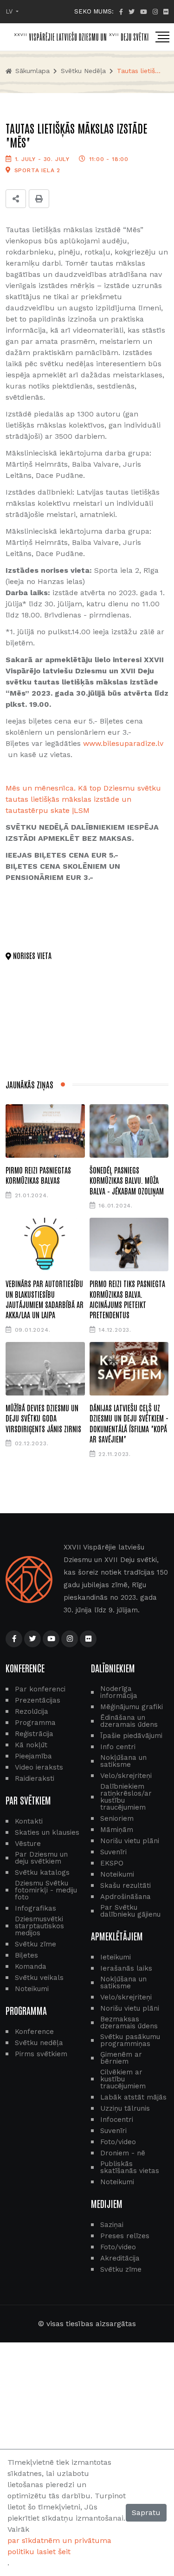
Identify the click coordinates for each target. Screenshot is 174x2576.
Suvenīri (113, 1852)
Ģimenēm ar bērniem (121, 2058)
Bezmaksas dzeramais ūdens (129, 2023)
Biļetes (26, 1955)
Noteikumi (32, 1989)
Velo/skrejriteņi (126, 1776)
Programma (35, 1723)
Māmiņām (117, 1830)
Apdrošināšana (126, 1897)
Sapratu (146, 2512)
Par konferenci (40, 1689)
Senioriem (117, 1819)
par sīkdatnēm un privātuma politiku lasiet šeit (59, 2546)
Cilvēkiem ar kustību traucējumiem (123, 2079)
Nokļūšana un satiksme (123, 1761)
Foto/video (118, 2142)
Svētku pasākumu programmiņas (130, 2040)
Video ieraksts (39, 1768)
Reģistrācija (34, 1734)
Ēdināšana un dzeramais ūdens (129, 1721)
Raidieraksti (35, 1779)
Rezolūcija (32, 1712)
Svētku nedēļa (83, 71)
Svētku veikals (39, 1978)
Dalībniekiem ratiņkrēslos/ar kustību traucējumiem (126, 1797)
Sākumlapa (31, 71)
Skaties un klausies (47, 1833)
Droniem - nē (123, 2153)
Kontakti (29, 1821)
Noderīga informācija (119, 1692)
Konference (34, 2032)
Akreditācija (120, 2258)
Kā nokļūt (31, 1745)
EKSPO (112, 1863)
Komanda (31, 1967)
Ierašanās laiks (126, 1969)
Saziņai (112, 2225)
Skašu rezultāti (126, 1886)
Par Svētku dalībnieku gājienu (130, 1911)
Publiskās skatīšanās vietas (130, 2167)
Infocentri (117, 2120)
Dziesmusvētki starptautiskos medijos (39, 1926)
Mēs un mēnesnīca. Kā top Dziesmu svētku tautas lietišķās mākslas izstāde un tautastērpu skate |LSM (83, 799)
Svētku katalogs (42, 1873)
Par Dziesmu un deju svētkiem (41, 1858)
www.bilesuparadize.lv (123, 743)
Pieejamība (33, 1756)
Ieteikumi (116, 1957)
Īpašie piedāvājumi (131, 1736)
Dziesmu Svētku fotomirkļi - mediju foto (46, 1890)
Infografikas (35, 1909)
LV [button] (10, 11)
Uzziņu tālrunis (125, 2109)
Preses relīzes (125, 2236)
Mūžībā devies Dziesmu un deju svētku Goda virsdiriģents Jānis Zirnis (43, 1418)
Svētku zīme (35, 1944)
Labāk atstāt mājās (133, 2097)
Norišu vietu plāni (130, 1841)
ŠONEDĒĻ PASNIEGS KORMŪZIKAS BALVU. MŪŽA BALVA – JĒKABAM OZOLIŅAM (127, 1180)
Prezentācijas (38, 1701)
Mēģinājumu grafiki (132, 1707)
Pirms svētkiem (41, 2054)
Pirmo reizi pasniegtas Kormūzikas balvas (38, 1175)
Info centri (118, 1747)
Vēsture (28, 1844)
